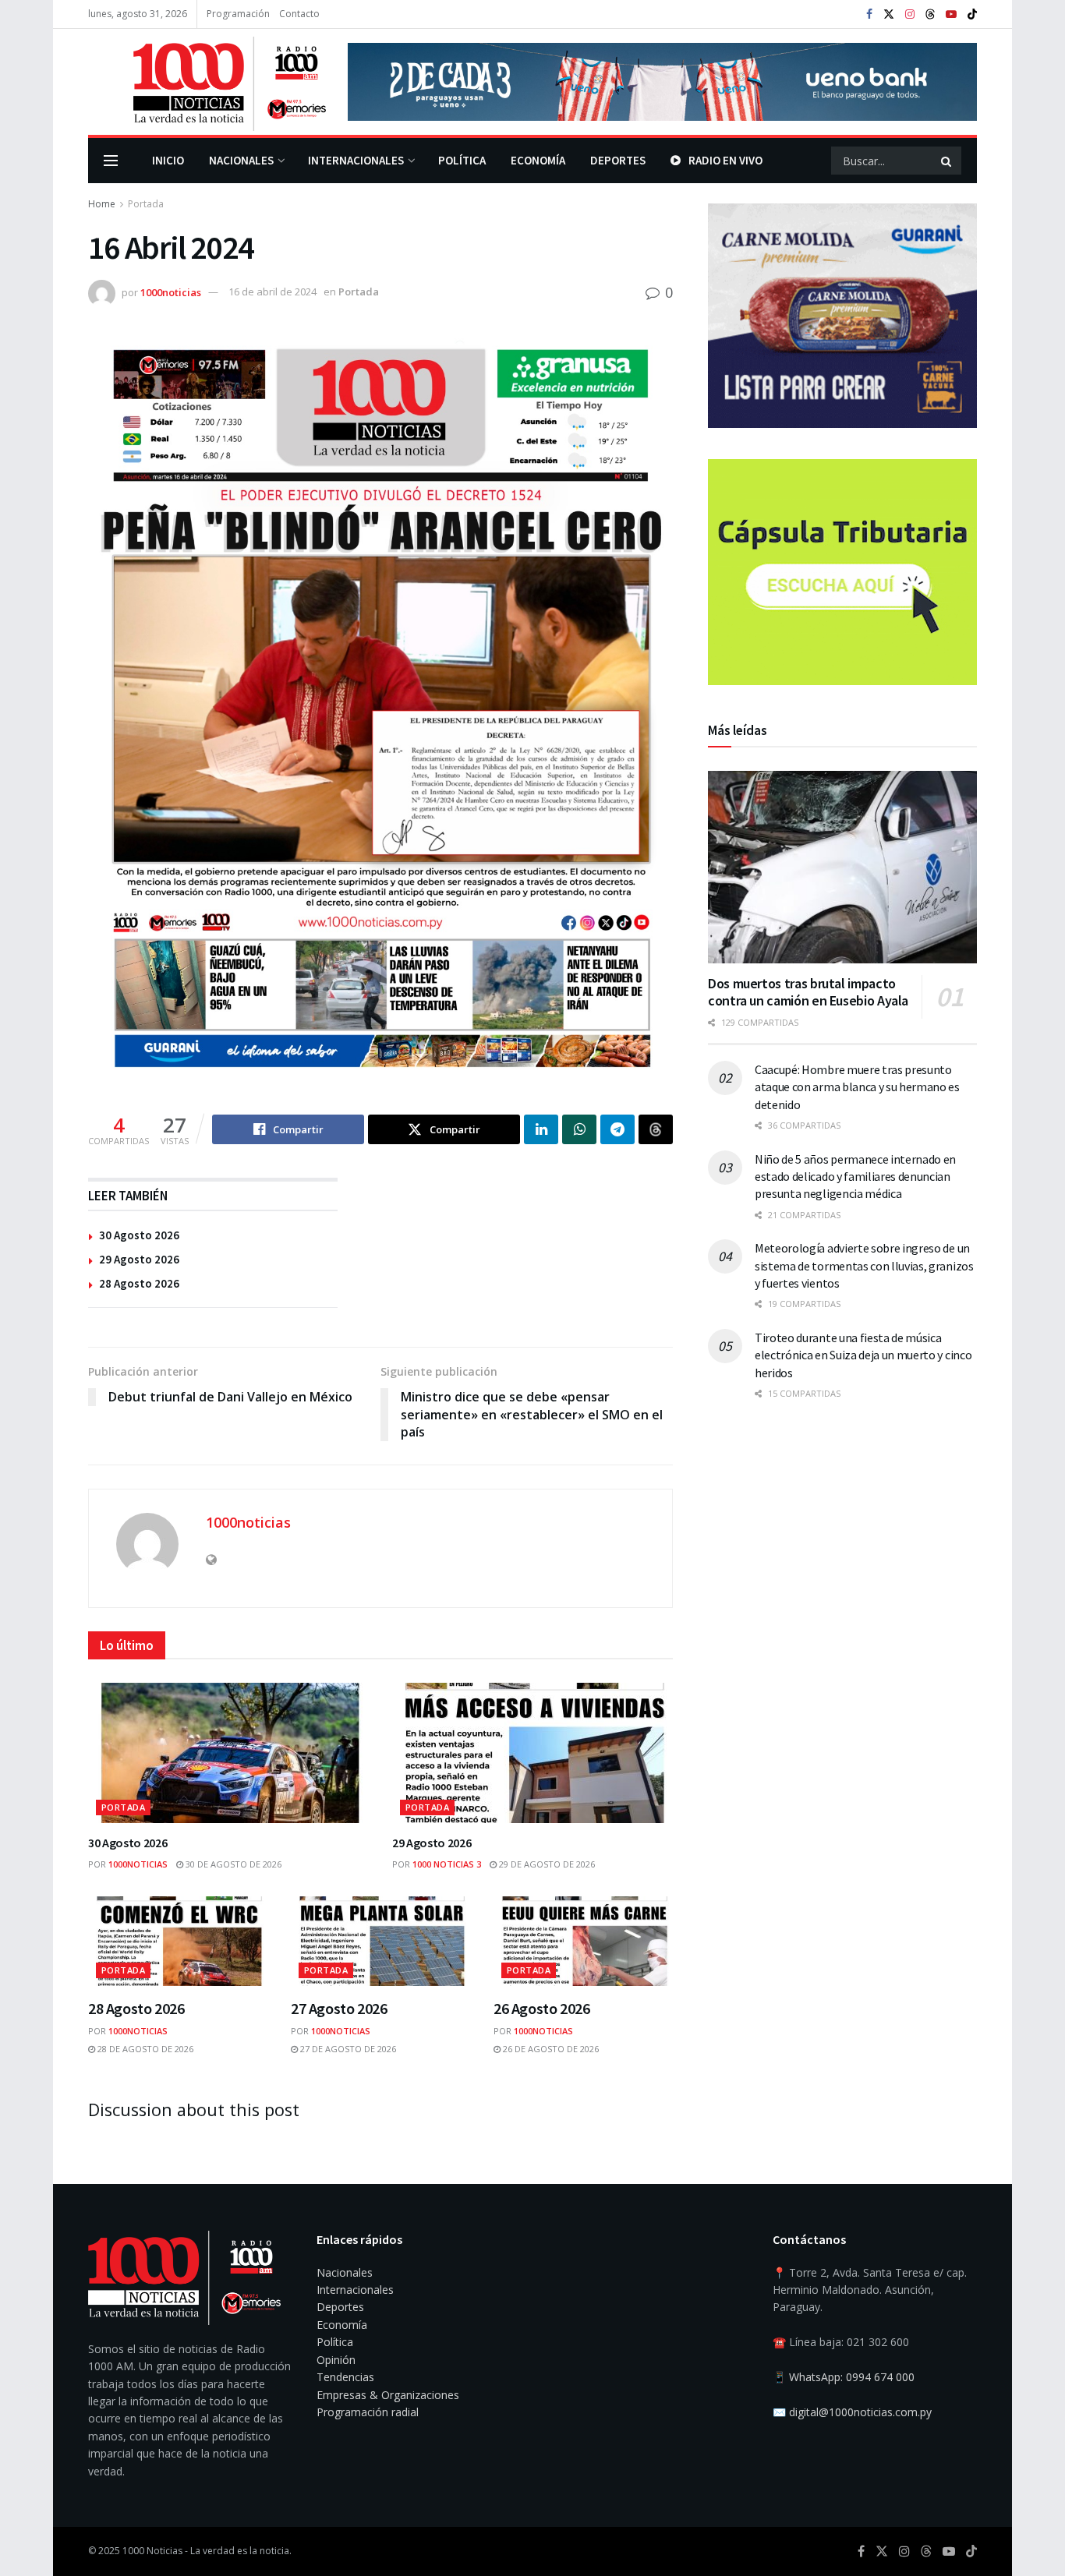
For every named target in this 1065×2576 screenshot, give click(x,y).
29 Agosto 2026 (139, 1259)
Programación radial (368, 2412)
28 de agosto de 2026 (144, 2049)
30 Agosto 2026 (139, 1235)
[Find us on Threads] (930, 15)
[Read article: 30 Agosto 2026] (228, 1753)
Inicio (168, 160)
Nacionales (241, 160)
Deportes (618, 160)
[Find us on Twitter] (889, 14)
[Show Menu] (111, 161)
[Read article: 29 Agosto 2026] (532, 1753)
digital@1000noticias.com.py (860, 2412)
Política (462, 160)
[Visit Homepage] (207, 82)
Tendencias (345, 2377)
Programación (238, 14)
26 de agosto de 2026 (550, 2049)
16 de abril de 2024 (272, 292)
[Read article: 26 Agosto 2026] (583, 1941)
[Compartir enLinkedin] (541, 1129)
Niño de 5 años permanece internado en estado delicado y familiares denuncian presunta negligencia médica (855, 1177)
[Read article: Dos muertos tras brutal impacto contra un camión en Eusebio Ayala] (842, 867)
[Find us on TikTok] (972, 15)
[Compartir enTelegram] (617, 1129)
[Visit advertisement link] (662, 82)
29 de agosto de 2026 (546, 1864)
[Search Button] (947, 161)
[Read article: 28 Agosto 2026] (178, 1941)
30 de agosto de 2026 (232, 1864)
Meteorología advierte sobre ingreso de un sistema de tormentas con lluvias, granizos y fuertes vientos (864, 1265)
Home (102, 204)
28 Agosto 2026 (139, 1283)
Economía (538, 160)
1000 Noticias (152, 2551)
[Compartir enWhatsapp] (579, 1129)
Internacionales (356, 160)
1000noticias (171, 292)
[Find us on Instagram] (910, 14)
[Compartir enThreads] (656, 1129)
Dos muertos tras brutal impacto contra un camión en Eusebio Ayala (808, 992)
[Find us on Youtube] (951, 14)
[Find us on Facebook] (869, 14)
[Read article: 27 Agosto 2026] (380, 1941)
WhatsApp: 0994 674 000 (852, 2377)
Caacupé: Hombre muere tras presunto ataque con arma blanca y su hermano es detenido (857, 1087)
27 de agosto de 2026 (347, 2049)
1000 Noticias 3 (447, 1864)
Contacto (299, 14)
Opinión (336, 2360)
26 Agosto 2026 (541, 2008)
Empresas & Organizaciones (388, 2395)
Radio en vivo (725, 160)
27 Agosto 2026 (339, 2008)
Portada (146, 204)
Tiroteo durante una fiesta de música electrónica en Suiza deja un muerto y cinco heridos (863, 1355)
